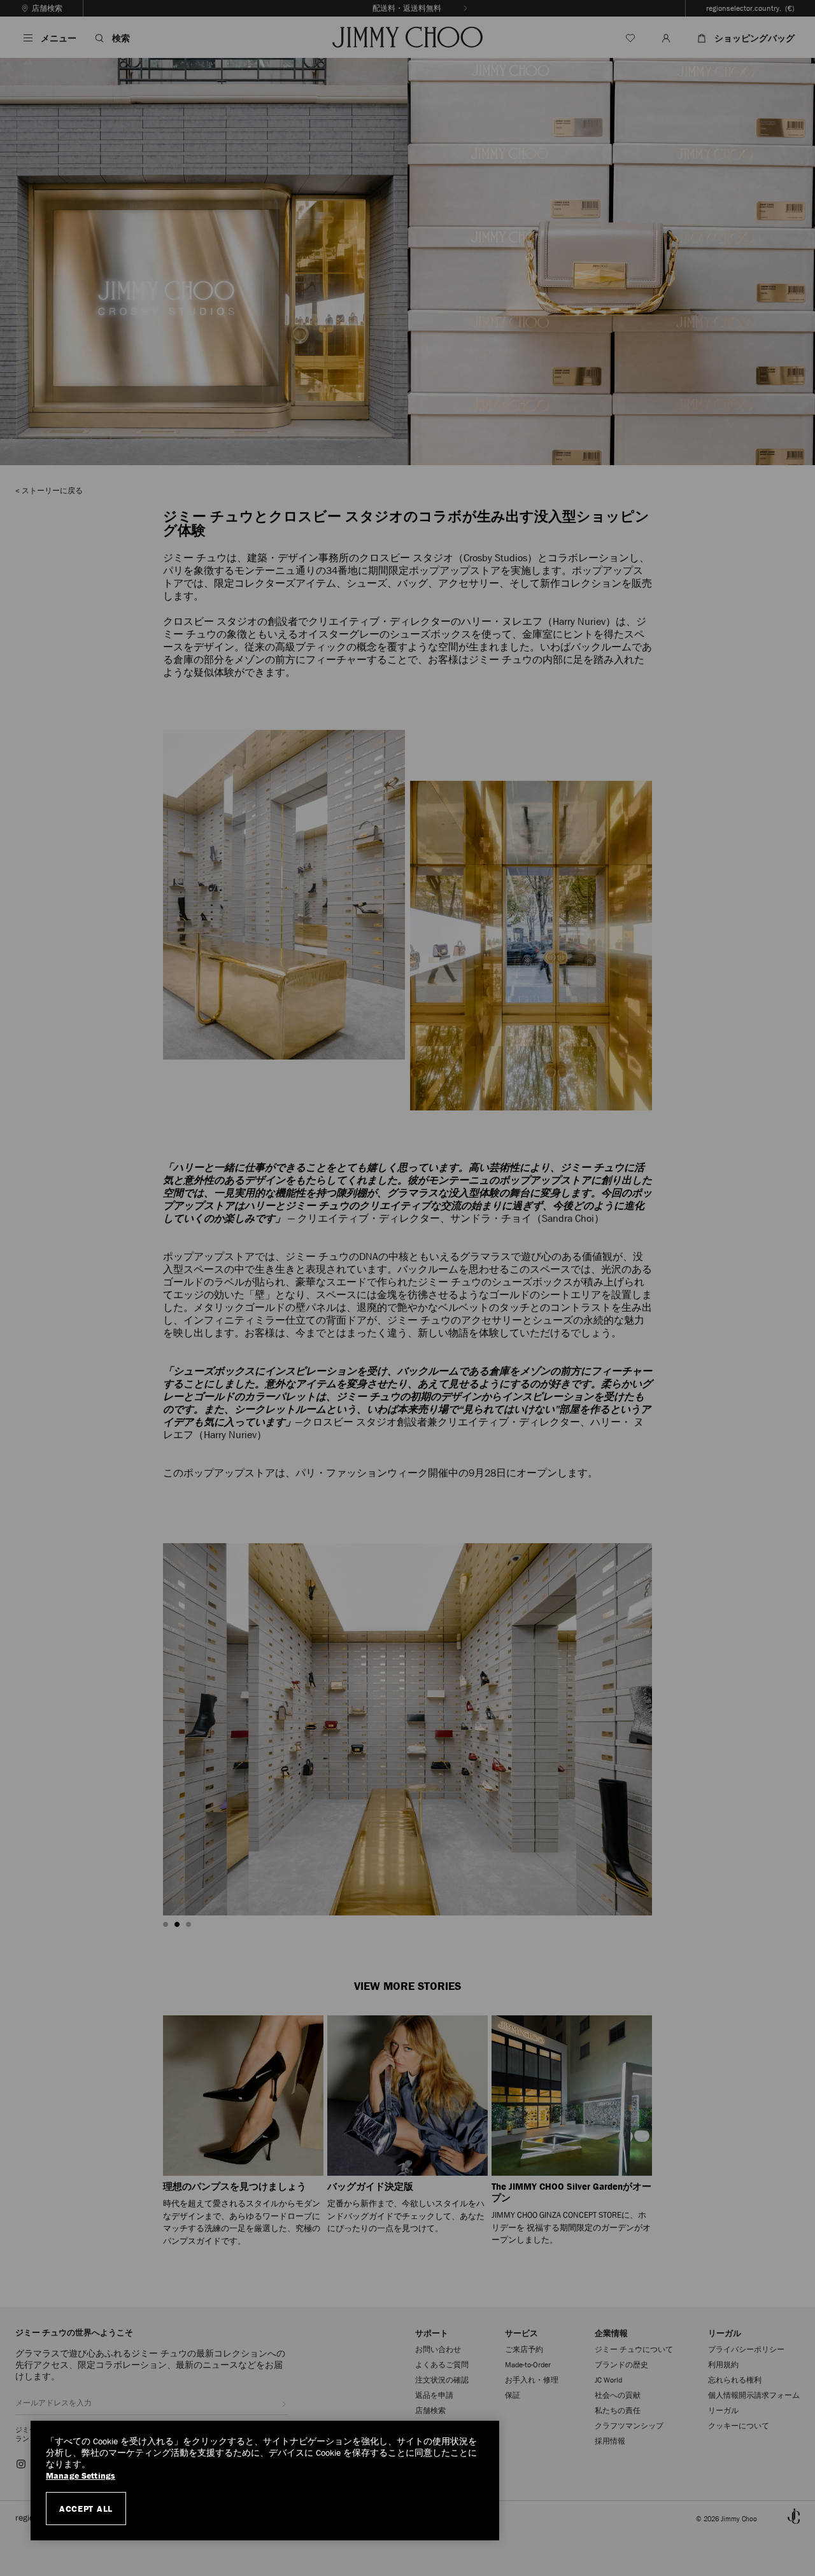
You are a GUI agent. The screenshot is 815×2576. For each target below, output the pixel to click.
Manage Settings (81, 2476)
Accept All (86, 2509)
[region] (265, 2481)
